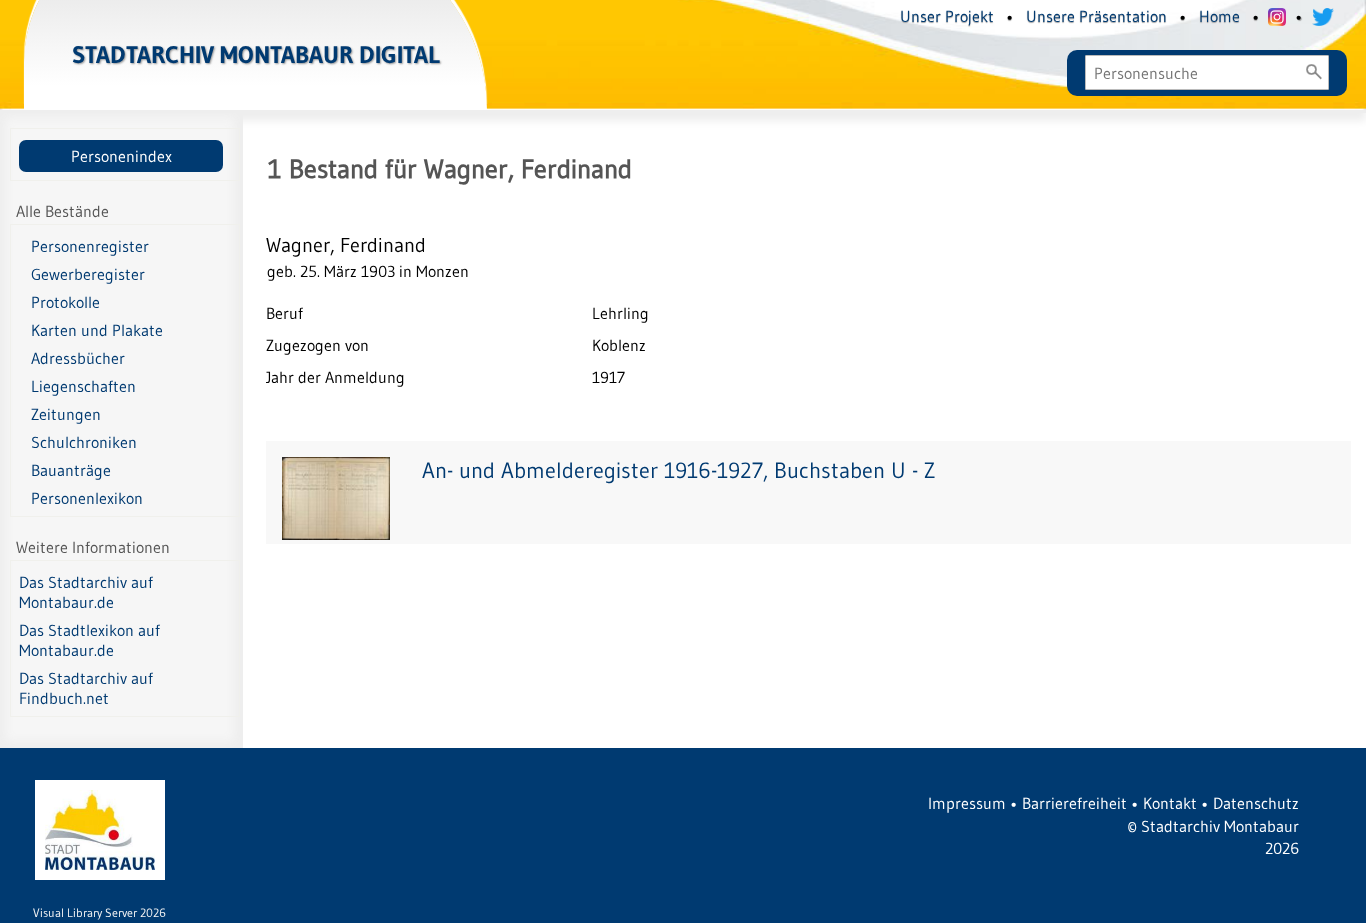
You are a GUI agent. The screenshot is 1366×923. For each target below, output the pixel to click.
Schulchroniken (84, 442)
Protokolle (65, 302)
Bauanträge (71, 470)
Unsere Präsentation (1096, 16)
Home (1219, 16)
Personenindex (121, 156)
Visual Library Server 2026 (99, 912)
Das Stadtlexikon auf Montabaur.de (89, 640)
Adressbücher (78, 358)
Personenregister (90, 246)
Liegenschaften (83, 386)
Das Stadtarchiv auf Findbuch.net (86, 688)
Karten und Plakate (97, 330)
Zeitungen (66, 414)
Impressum (967, 803)
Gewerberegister (88, 274)
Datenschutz (1256, 803)
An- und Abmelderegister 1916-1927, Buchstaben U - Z (678, 470)
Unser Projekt (947, 16)
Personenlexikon (87, 498)
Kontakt (1170, 803)
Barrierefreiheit (1074, 803)
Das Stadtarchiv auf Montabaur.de (86, 592)
